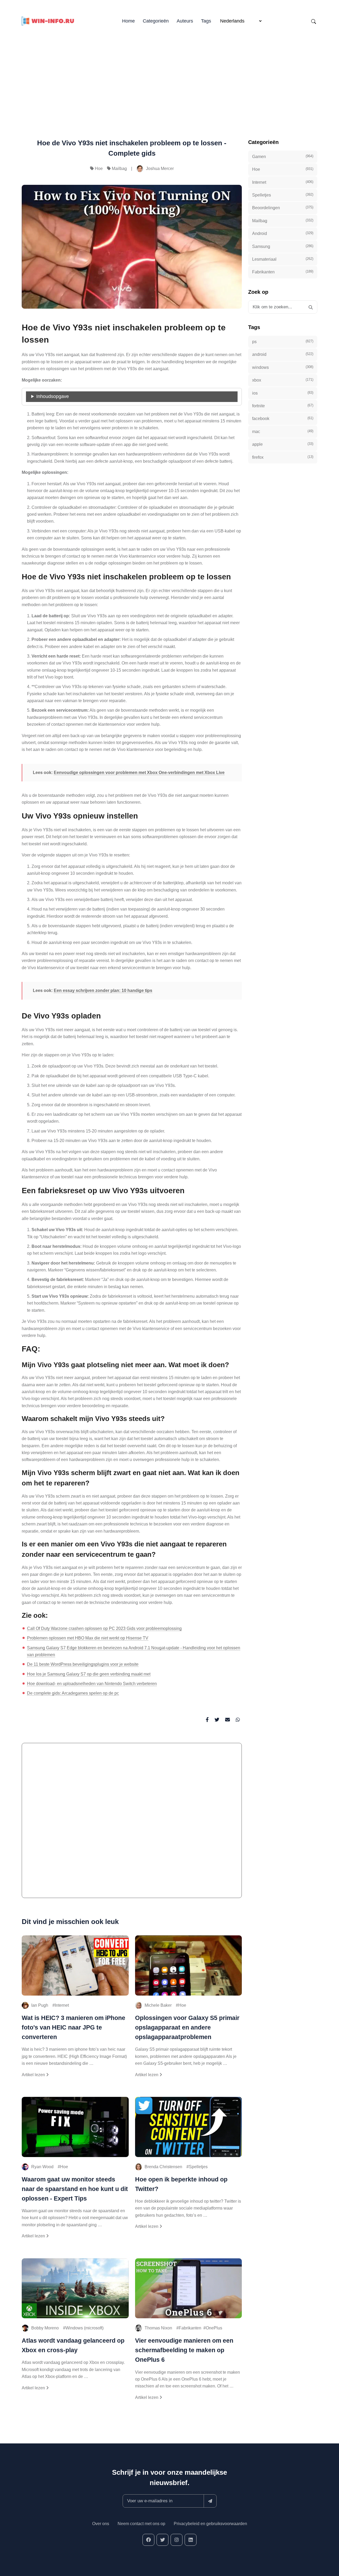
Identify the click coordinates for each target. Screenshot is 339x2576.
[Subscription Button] (210, 2501)
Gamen (283, 156)
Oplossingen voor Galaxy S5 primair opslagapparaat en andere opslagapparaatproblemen (187, 2027)
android (283, 354)
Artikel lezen (34, 2075)
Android (283, 233)
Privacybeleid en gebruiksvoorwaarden (210, 2524)
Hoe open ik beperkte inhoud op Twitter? (181, 2184)
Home (128, 21)
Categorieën (156, 21)
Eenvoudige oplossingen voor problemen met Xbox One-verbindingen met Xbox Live (139, 773)
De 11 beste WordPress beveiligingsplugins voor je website (83, 1664)
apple (283, 444)
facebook (283, 418)
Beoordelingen (283, 208)
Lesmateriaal (283, 259)
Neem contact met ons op (141, 2524)
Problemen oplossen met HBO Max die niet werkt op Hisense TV (88, 1638)
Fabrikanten (190, 2328)
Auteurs (185, 21)
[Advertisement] (169, 74)
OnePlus (214, 2328)
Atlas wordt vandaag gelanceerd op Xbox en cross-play (73, 2345)
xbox (283, 380)
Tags (206, 21)
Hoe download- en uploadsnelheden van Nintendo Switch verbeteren (92, 1684)
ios (283, 393)
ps (283, 342)
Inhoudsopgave (53, 396)
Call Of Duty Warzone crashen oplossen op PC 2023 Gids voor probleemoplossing (104, 1628)
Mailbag (119, 169)
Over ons (101, 2524)
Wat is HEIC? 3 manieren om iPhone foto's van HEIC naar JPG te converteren (73, 2027)
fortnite (283, 406)
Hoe (99, 169)
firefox (283, 457)
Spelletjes (198, 2167)
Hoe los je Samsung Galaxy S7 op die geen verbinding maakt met (89, 1674)
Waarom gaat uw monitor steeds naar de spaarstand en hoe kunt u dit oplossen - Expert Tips (75, 2189)
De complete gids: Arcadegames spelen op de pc (73, 1693)
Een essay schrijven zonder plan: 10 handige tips (103, 990)
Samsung (283, 246)
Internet (62, 2005)
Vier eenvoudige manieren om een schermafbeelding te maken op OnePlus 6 (184, 2350)
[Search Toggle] (314, 21)
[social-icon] (148, 2540)
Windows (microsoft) (84, 2328)
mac (283, 431)
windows (283, 367)
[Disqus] (132, 1823)
